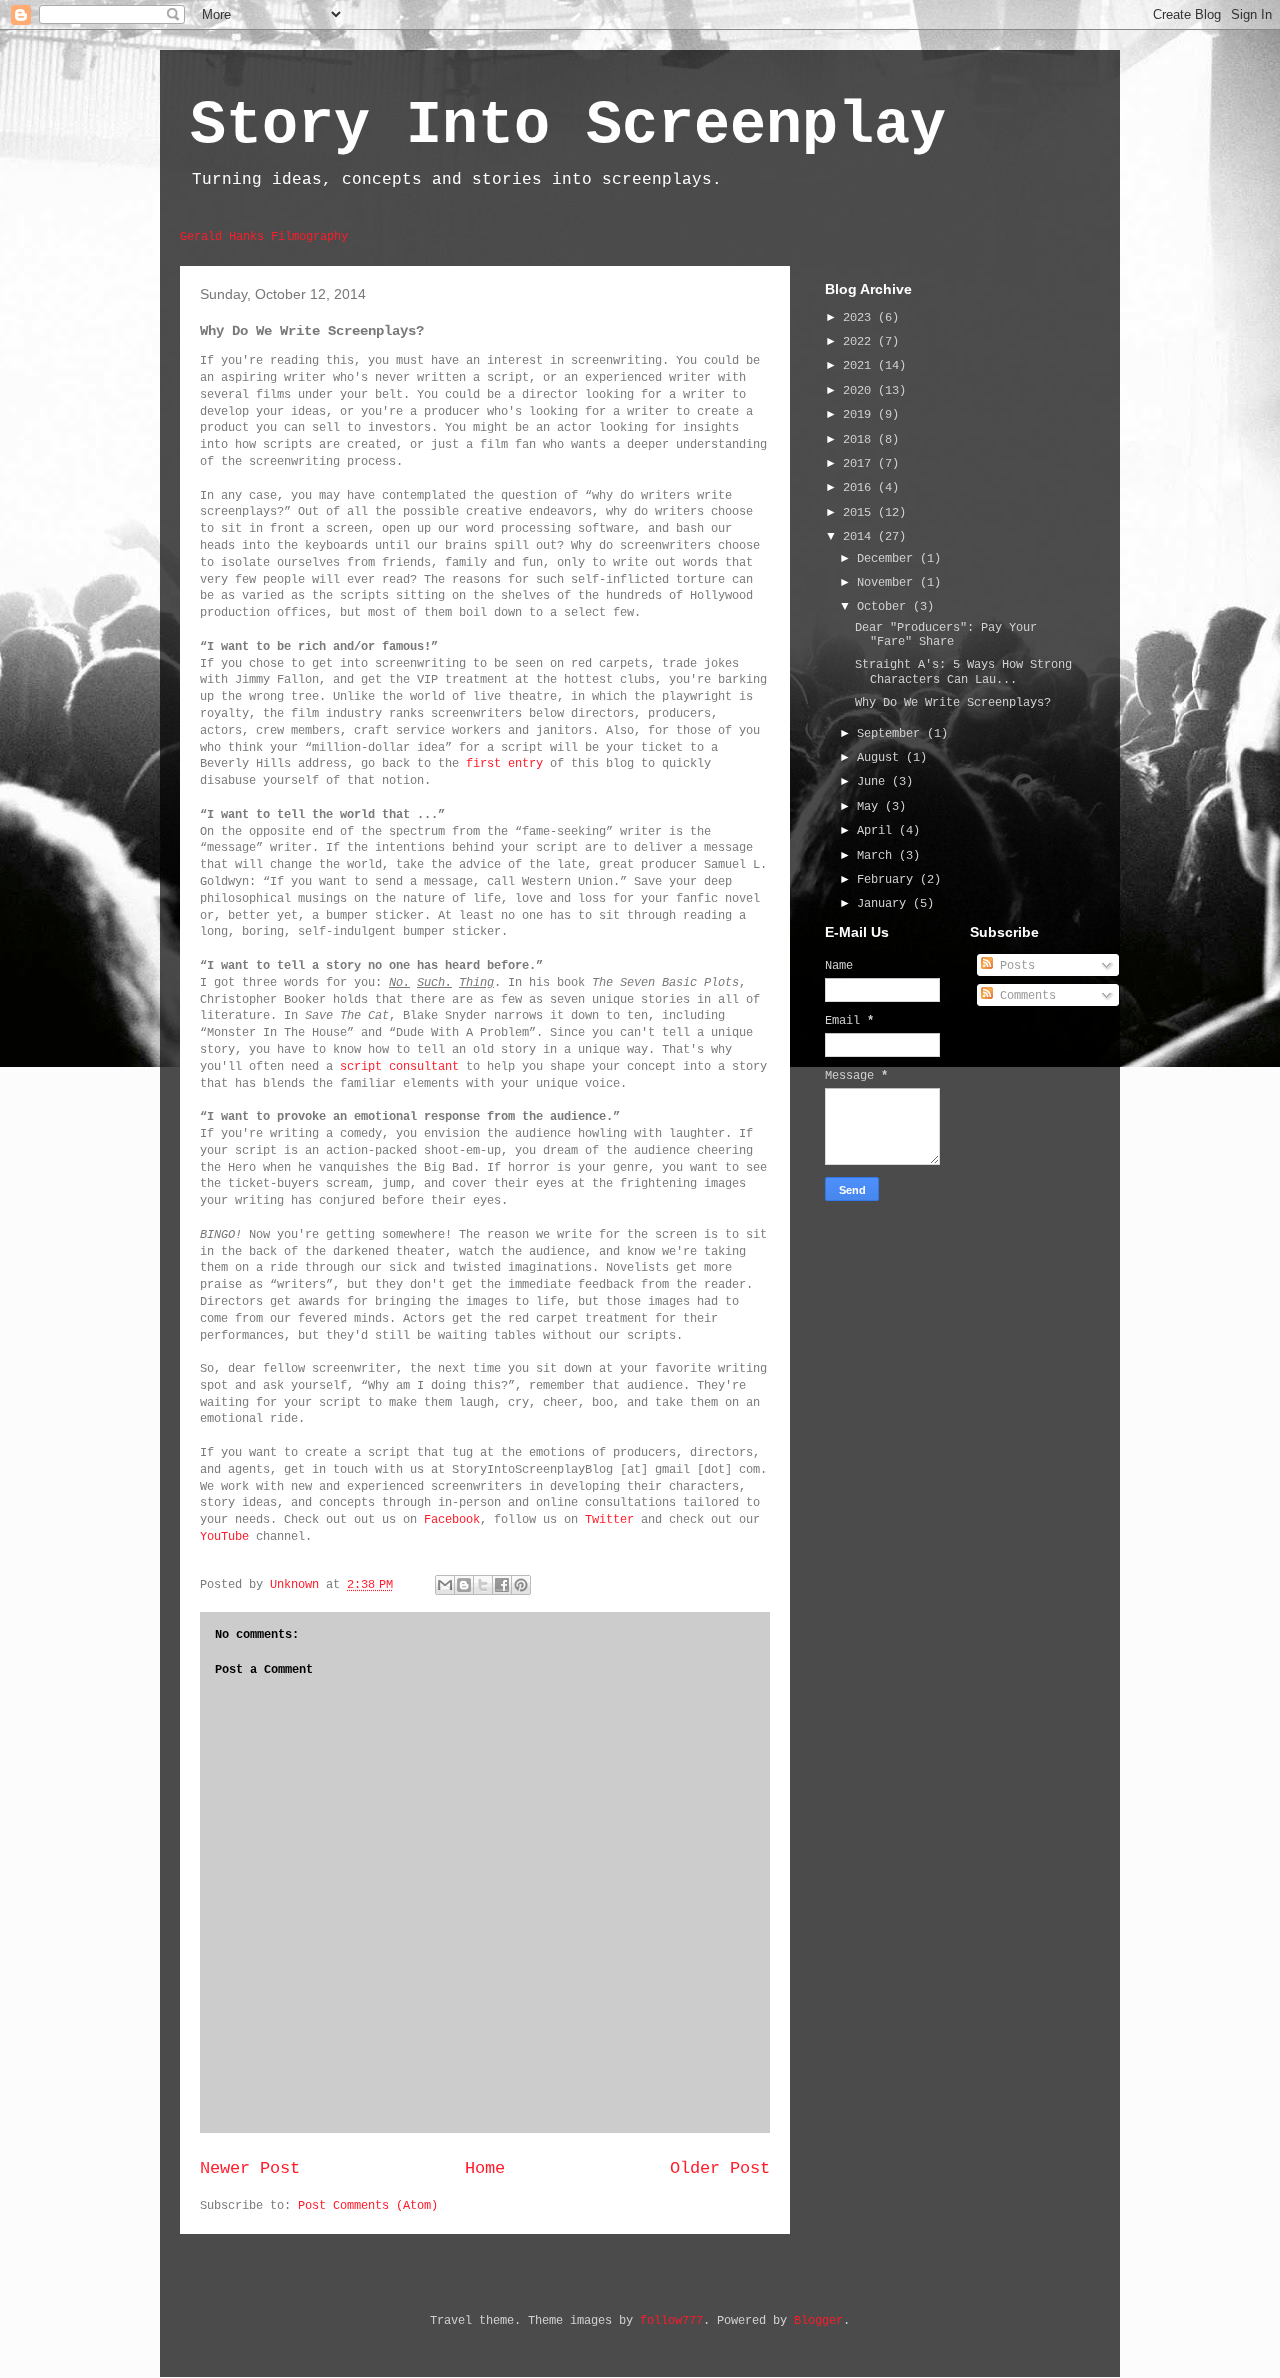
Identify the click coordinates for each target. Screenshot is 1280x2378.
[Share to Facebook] (502, 1585)
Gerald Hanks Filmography (264, 237)
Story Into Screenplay (568, 126)
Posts (1014, 966)
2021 (860, 366)
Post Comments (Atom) (368, 2206)
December (888, 559)
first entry (504, 764)
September (892, 734)
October (885, 607)
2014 (860, 537)
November (888, 583)
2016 (860, 488)
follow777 (671, 2321)
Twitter (609, 1520)
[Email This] (445, 1585)
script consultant (399, 1067)
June (874, 782)
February (888, 880)
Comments (1024, 996)
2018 (860, 440)
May (871, 807)
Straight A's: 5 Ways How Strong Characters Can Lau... (963, 672)
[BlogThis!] (464, 1585)
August (881, 758)
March (878, 856)
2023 (860, 318)
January (885, 904)
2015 (860, 513)
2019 (860, 415)
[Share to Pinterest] (521, 1585)
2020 (860, 391)
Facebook (452, 1520)
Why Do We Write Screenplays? (953, 703)
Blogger (818, 2321)
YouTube (224, 1537)
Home (485, 2168)
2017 (860, 464)
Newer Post (250, 2168)
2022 (860, 342)
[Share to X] (483, 1585)
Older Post (720, 2168)
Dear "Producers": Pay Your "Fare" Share (946, 635)
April (878, 831)
